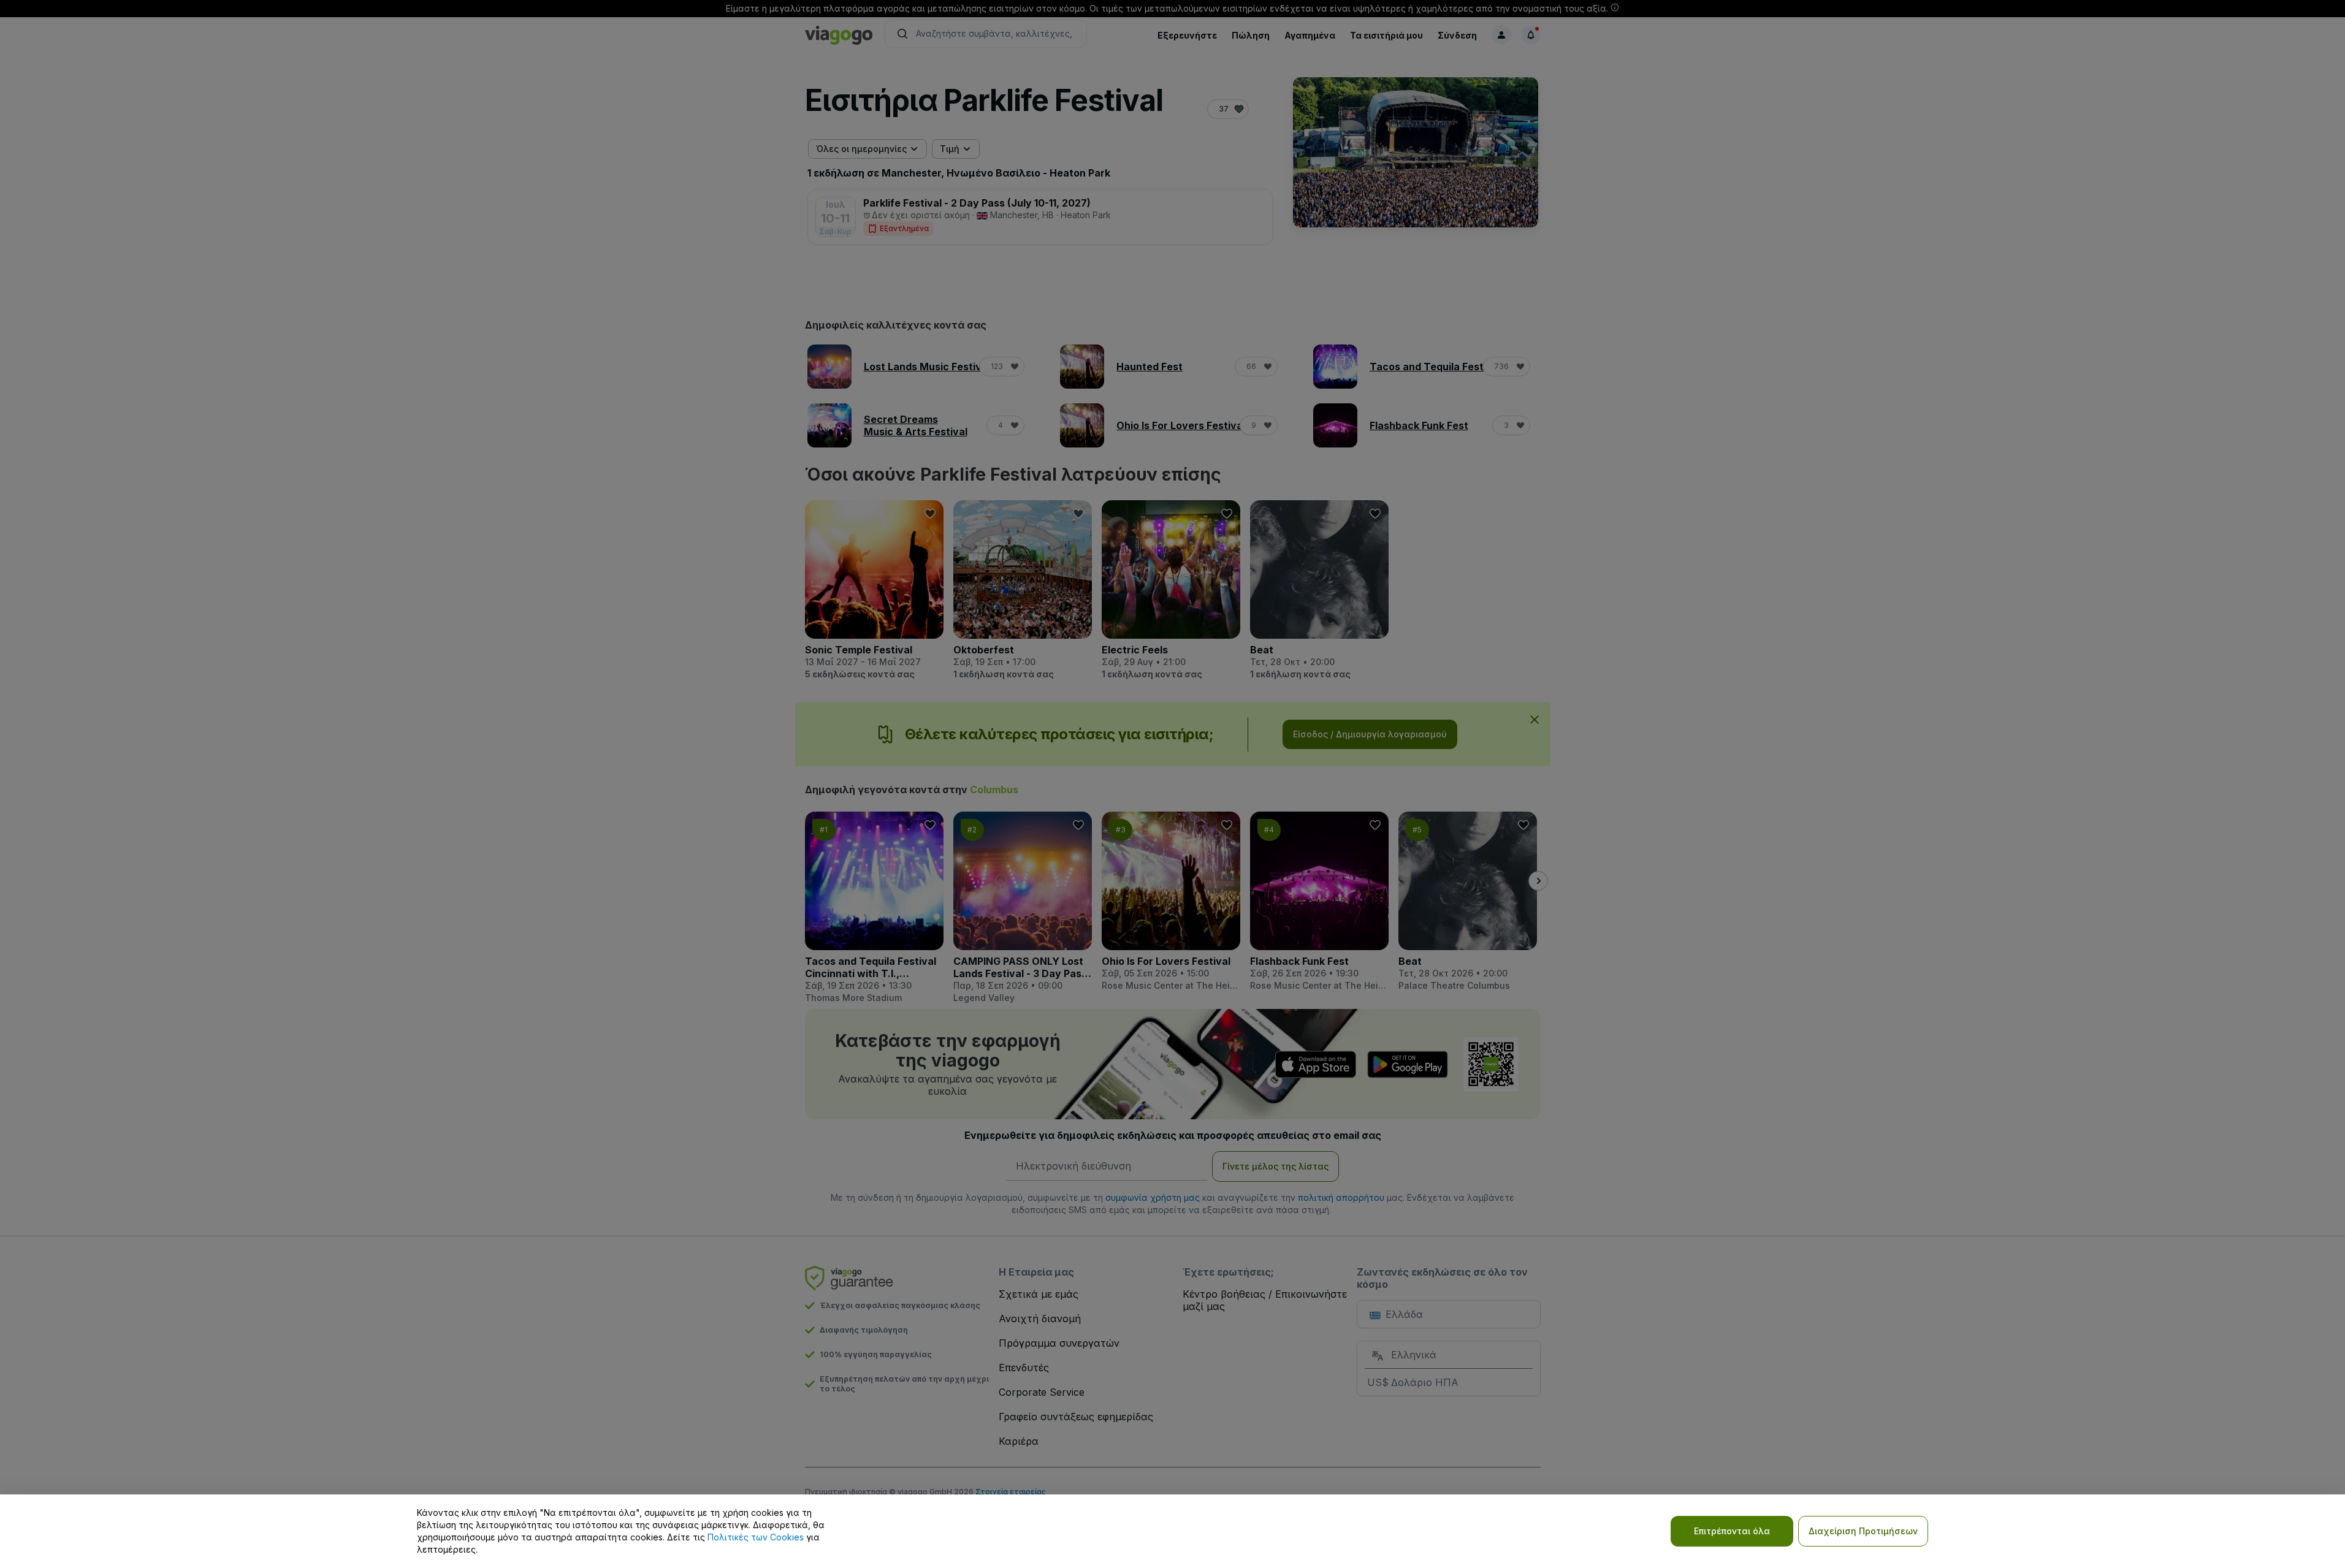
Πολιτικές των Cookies (756, 1537)
